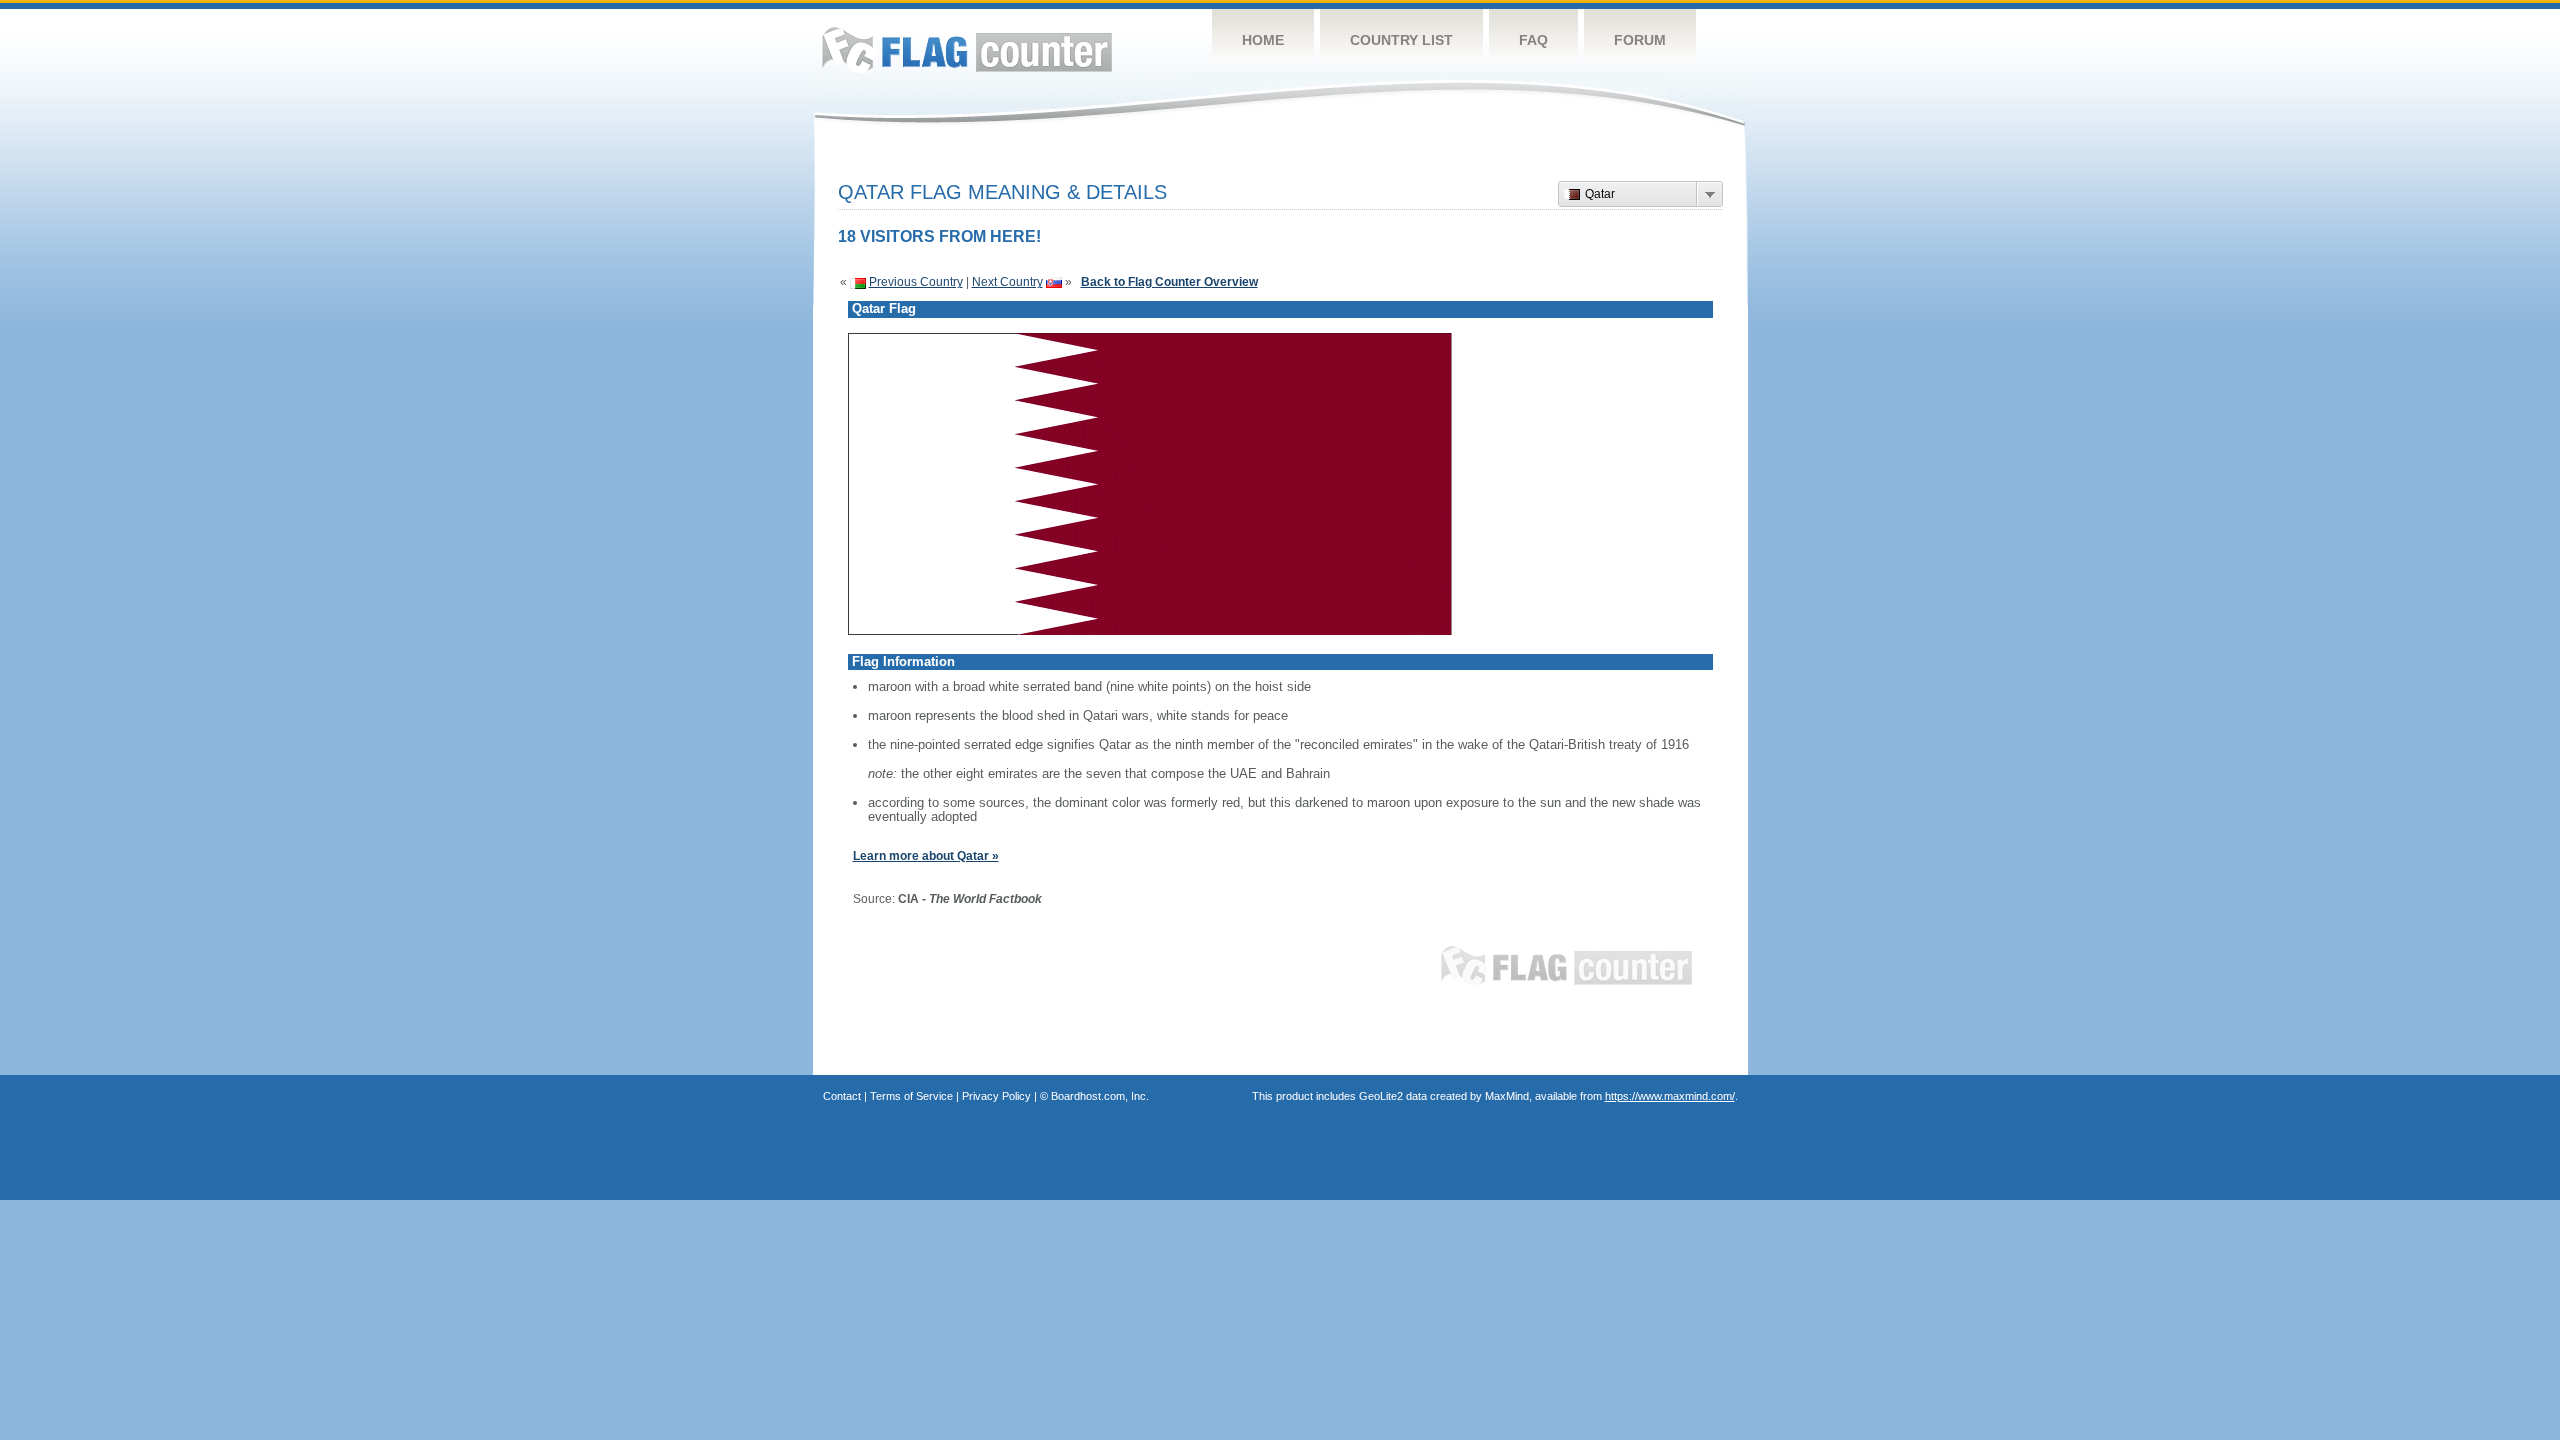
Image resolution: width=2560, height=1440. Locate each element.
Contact (842, 1096)
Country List (1401, 40)
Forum (1640, 40)
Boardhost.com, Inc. (1100, 1096)
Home (1263, 40)
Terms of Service (911, 1096)
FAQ (1533, 40)
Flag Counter (967, 49)
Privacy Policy (996, 1096)
